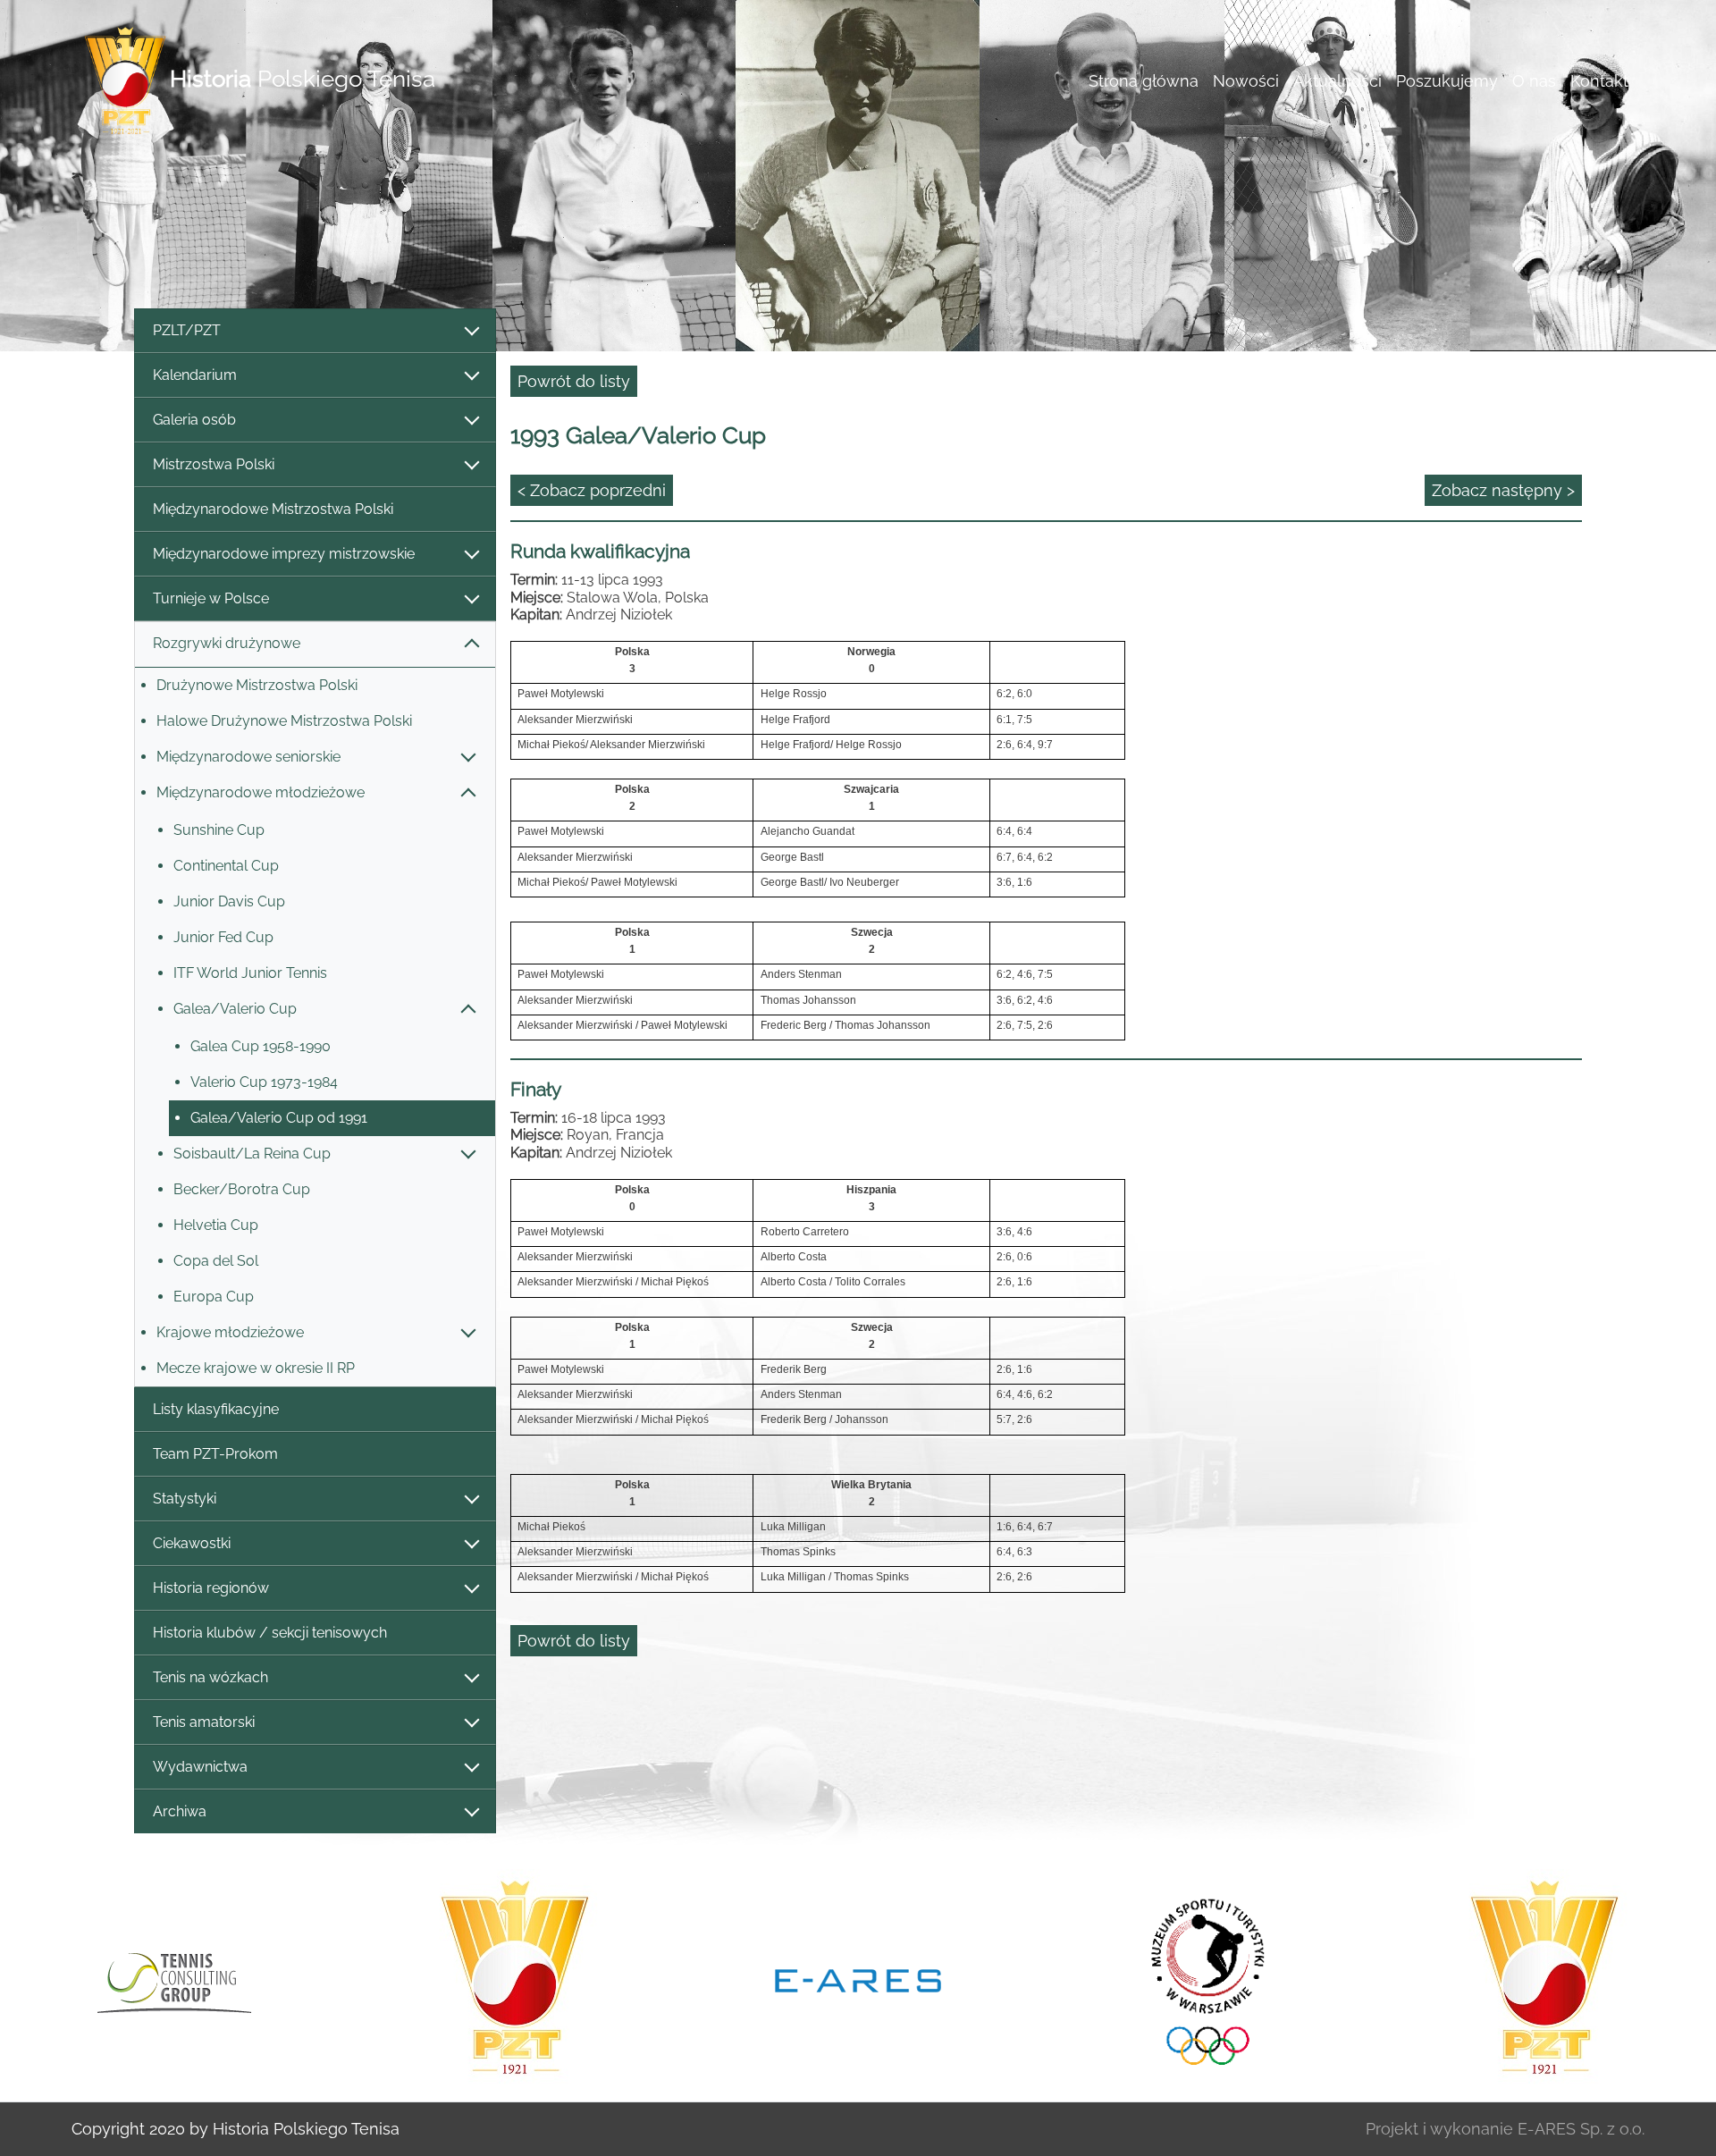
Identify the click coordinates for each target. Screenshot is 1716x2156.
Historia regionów (211, 1588)
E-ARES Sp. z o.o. (1581, 2129)
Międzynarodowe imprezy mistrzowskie (284, 554)
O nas (1534, 81)
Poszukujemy (1447, 81)
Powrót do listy (574, 381)
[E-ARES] (858, 1979)
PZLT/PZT (187, 330)
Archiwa (180, 1811)
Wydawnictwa (200, 1767)
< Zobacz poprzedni (592, 490)
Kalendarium (195, 375)
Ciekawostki (192, 1543)
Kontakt (1599, 81)
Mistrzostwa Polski (214, 464)
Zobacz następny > (1503, 490)
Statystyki (185, 1499)
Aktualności (1337, 81)
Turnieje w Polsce (211, 598)
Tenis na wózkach (210, 1677)
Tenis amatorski (204, 1722)
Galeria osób (194, 420)
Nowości (1246, 81)
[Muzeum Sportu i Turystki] (1201, 1979)
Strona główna (1144, 81)
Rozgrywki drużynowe (227, 643)
